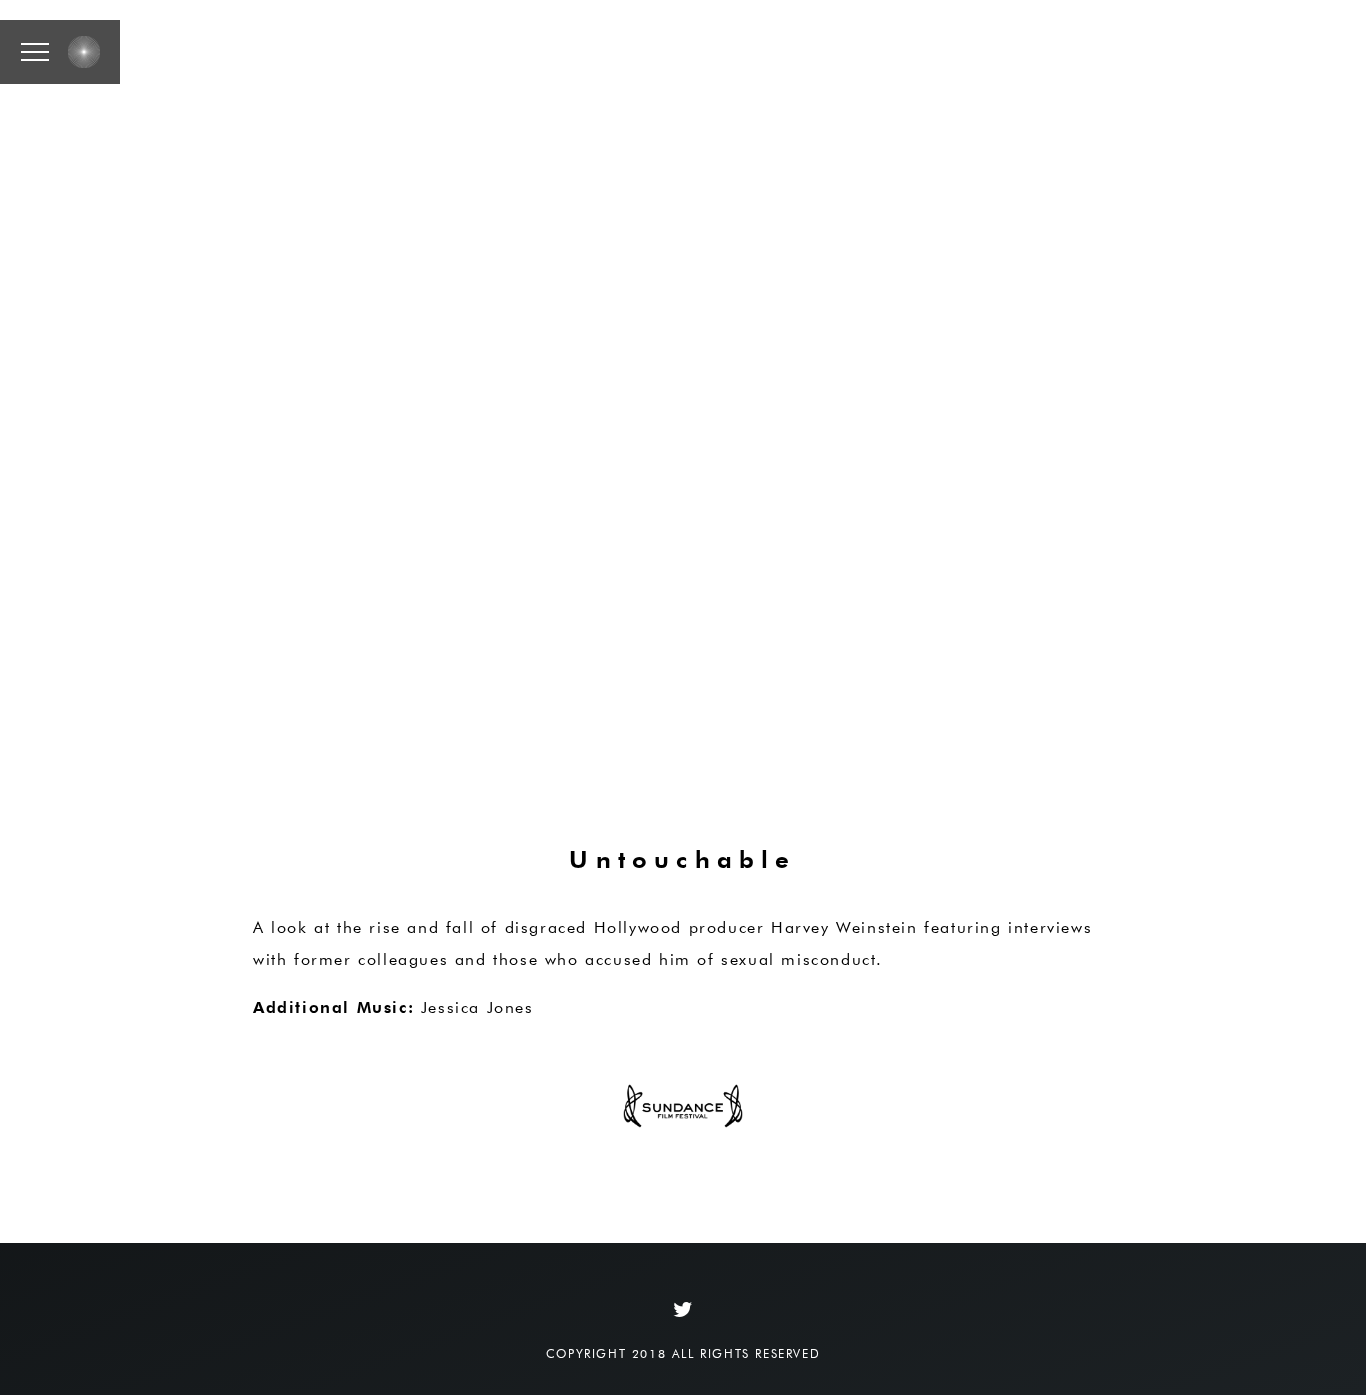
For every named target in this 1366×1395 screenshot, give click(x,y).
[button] (35, 52)
